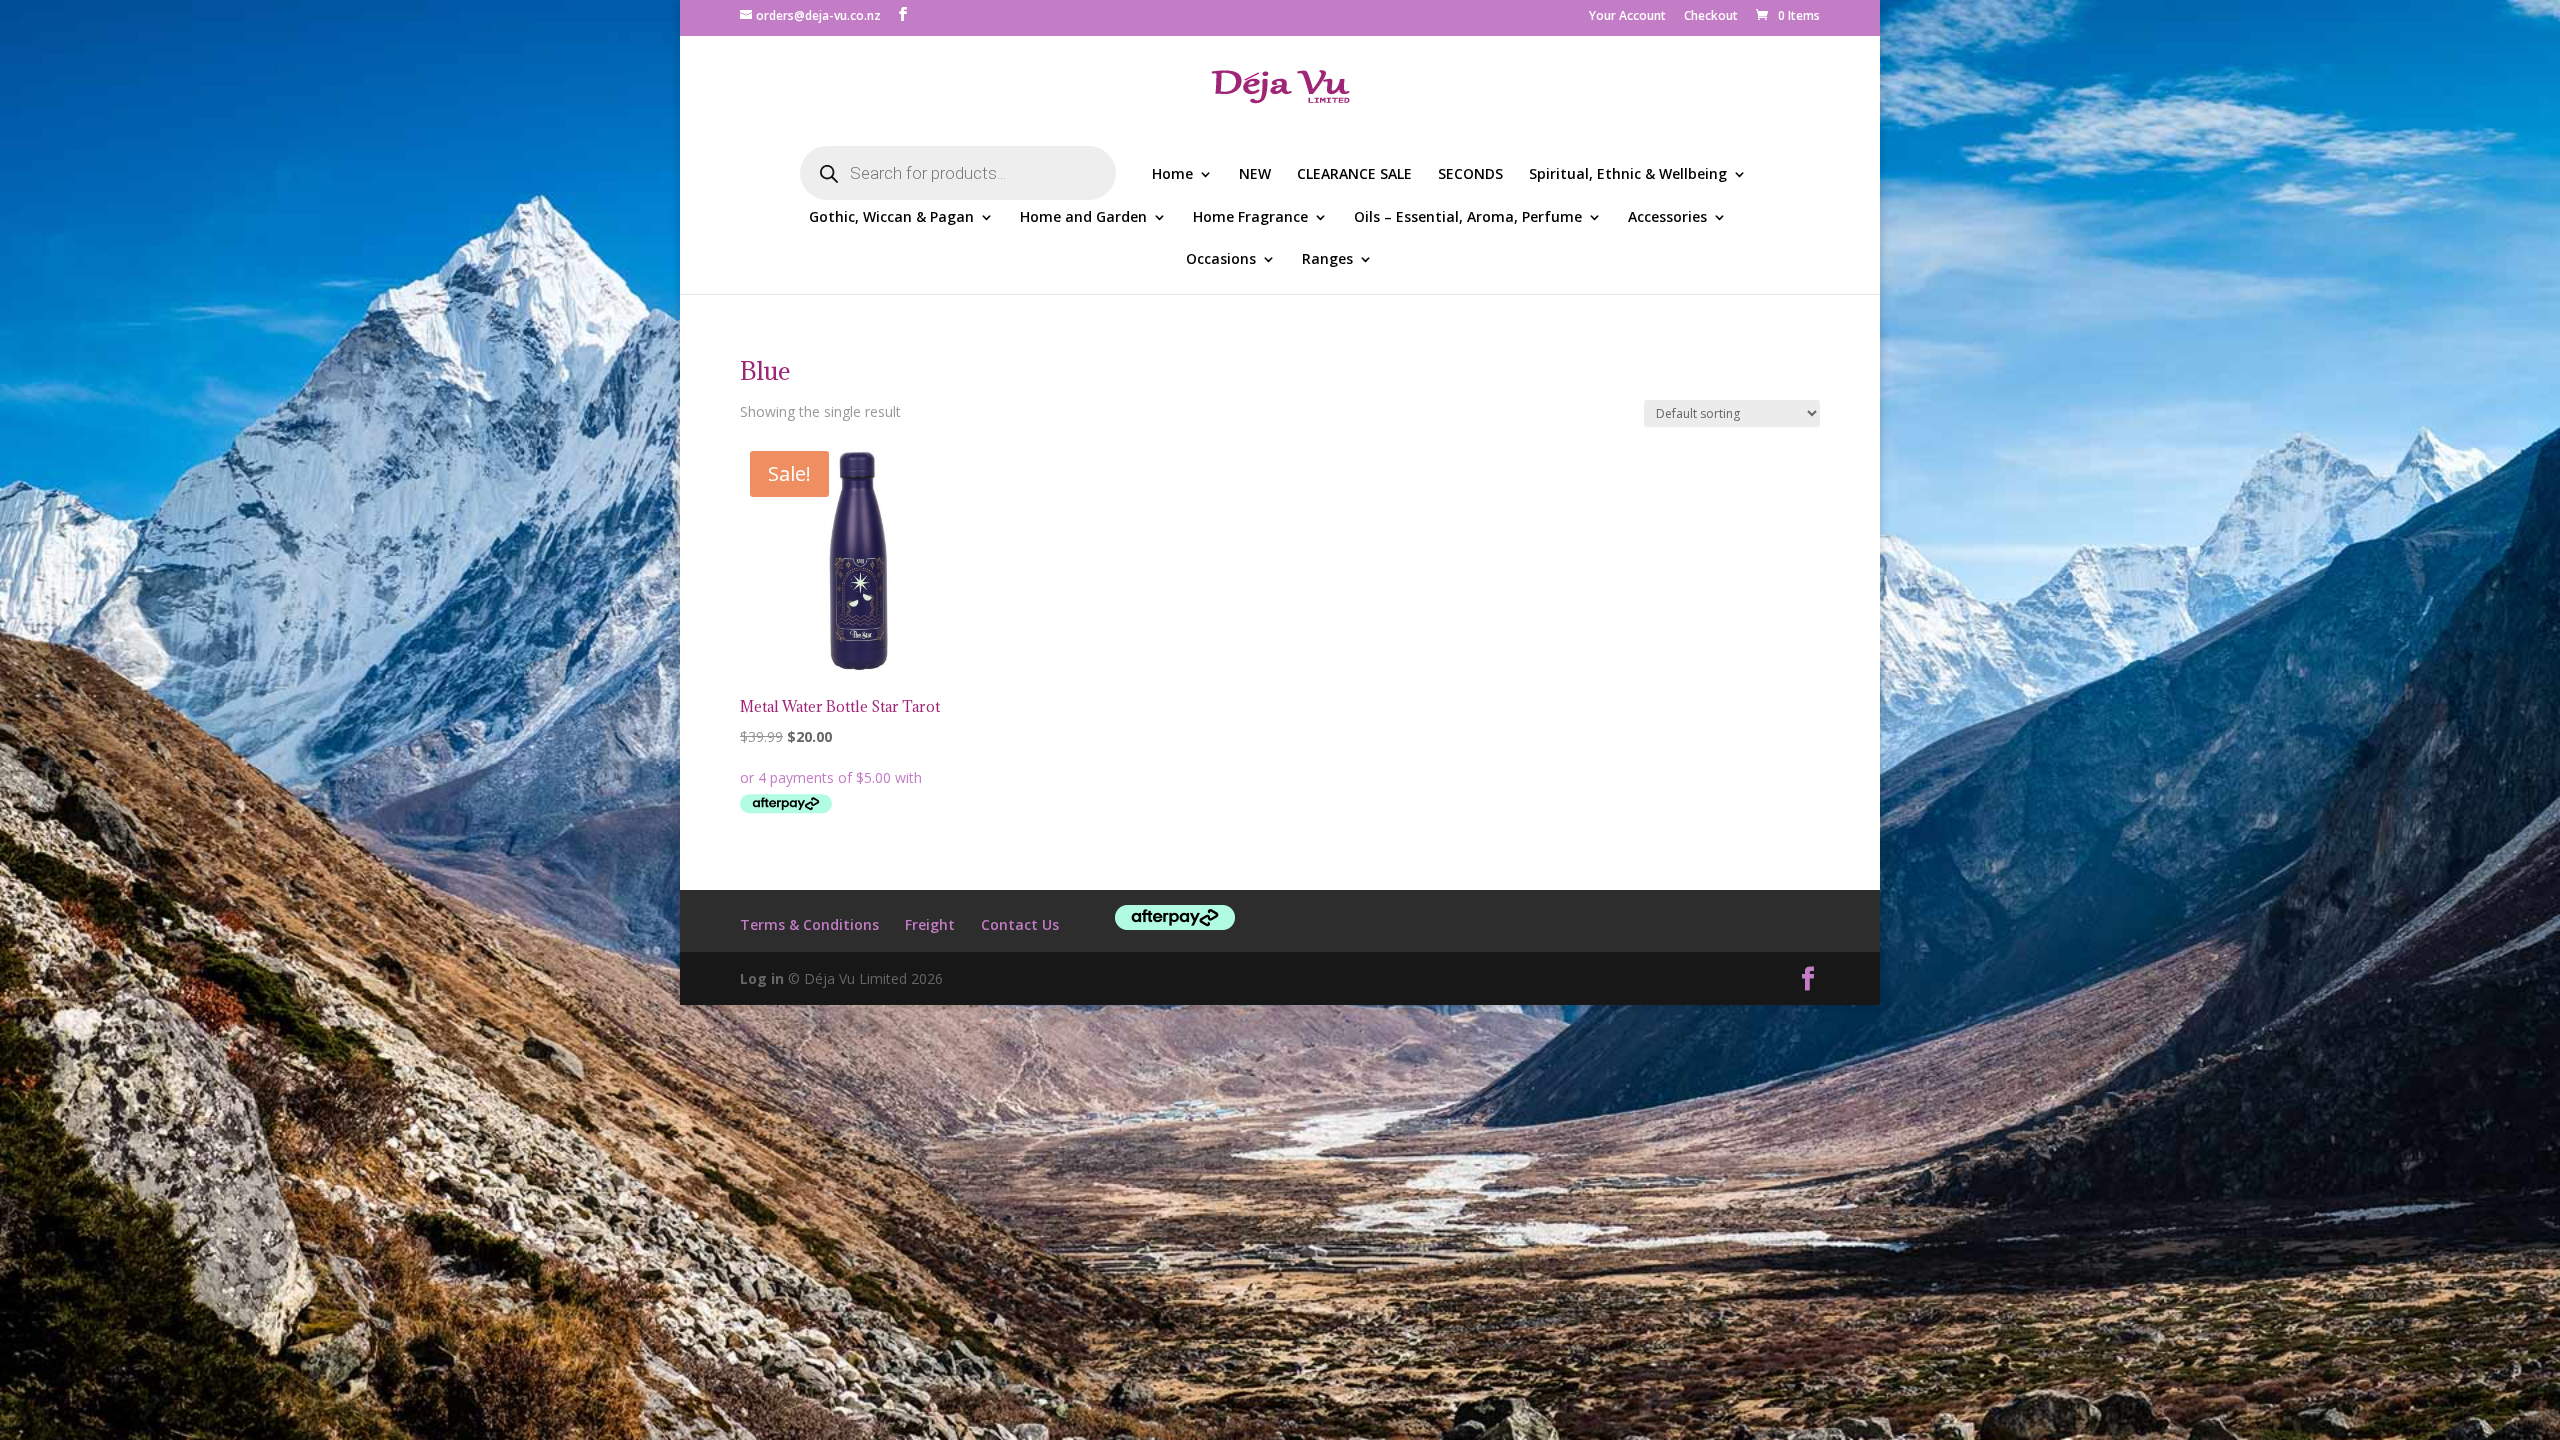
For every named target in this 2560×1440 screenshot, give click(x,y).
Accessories (1667, 218)
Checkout (1711, 17)
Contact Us (1020, 924)
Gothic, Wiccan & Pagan (891, 218)
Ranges (1327, 260)
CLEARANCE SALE (1354, 175)
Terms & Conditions (809, 924)
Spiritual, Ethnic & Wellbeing (1628, 175)
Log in (762, 978)
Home (1172, 175)
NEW (1255, 175)
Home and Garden (1083, 218)
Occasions (1221, 260)
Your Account (1627, 17)
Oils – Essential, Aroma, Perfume (1468, 218)
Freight (930, 924)
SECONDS (1470, 175)
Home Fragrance (1250, 218)
